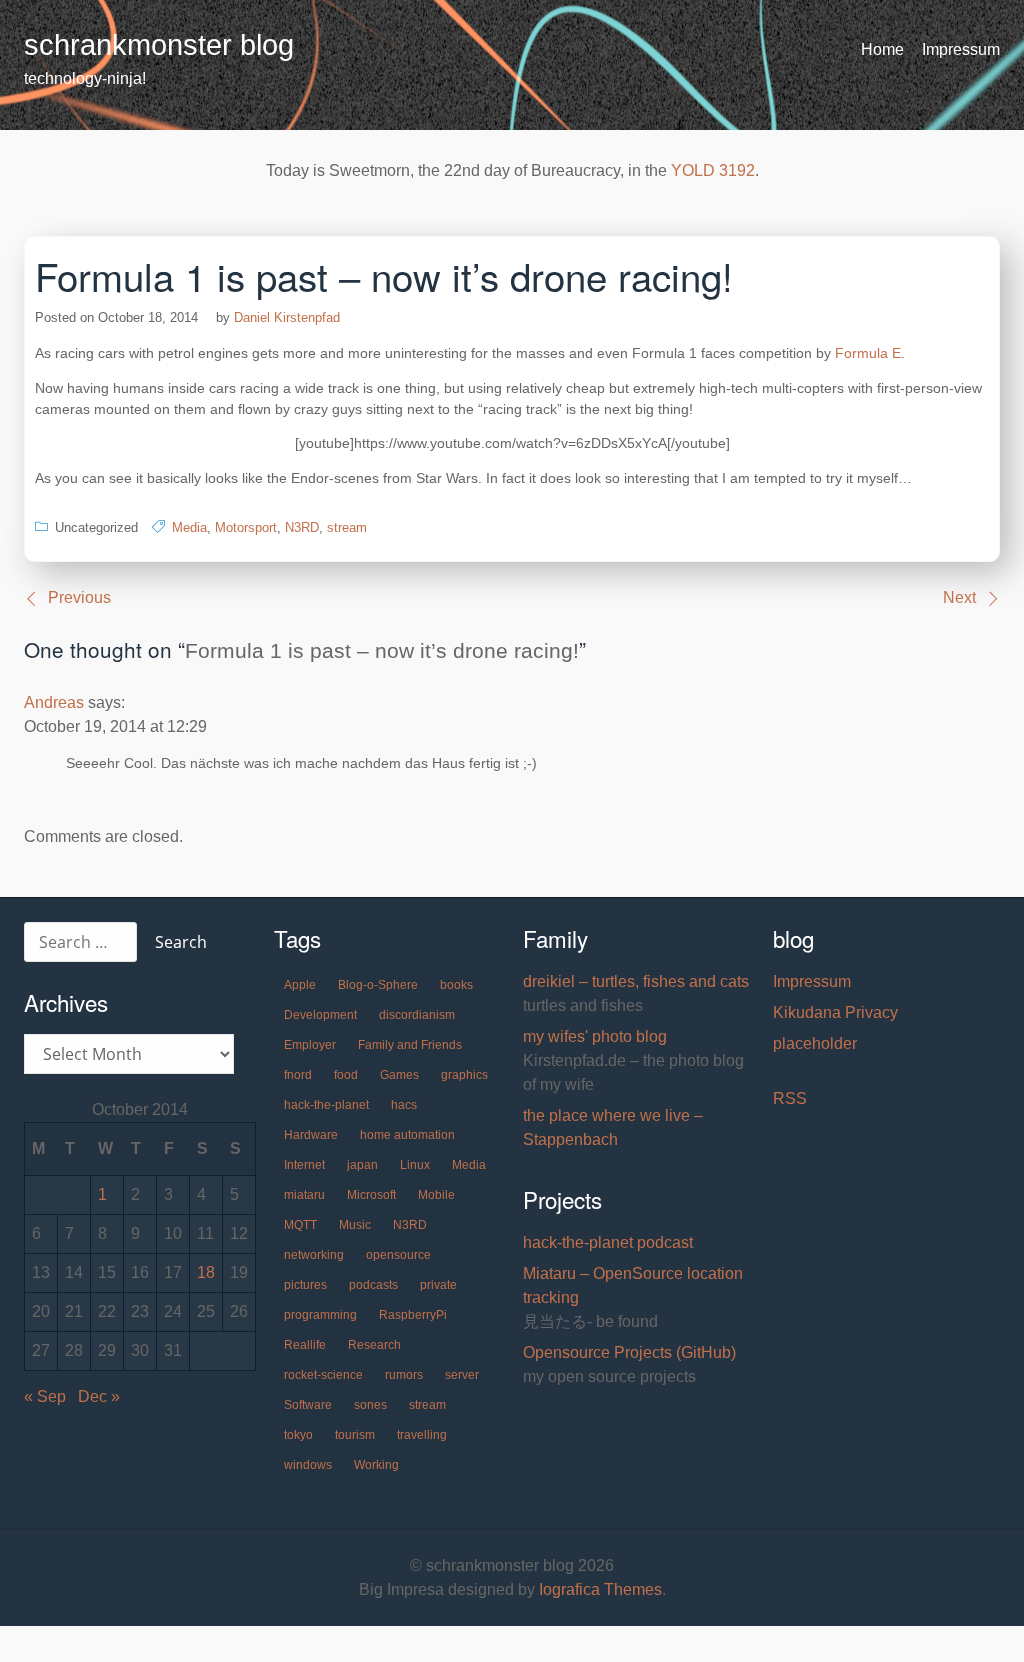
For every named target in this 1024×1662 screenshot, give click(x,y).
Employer (310, 1045)
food (346, 1075)
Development (320, 1015)
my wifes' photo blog (595, 1036)
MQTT (300, 1225)
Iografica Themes (600, 1589)
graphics (464, 1075)
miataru (304, 1195)
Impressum (961, 49)
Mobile (436, 1195)
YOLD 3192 (713, 170)
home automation (407, 1135)
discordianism (417, 1015)
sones (370, 1405)
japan (362, 1165)
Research (374, 1345)
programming (320, 1315)
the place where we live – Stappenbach (613, 1127)
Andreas (54, 702)
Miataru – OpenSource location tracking (633, 1285)
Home (882, 49)
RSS (790, 1098)
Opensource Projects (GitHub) (629, 1352)
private (438, 1285)
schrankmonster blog (159, 45)
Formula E (868, 353)
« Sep (45, 1396)
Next (959, 597)
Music (355, 1225)
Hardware (311, 1135)
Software (308, 1405)
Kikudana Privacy (835, 1012)
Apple (300, 985)
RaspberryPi (413, 1315)
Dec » (99, 1396)
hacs (404, 1105)
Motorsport (246, 527)
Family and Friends (410, 1045)
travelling (422, 1435)
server (462, 1375)
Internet (304, 1165)
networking (314, 1255)
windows (308, 1465)
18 (206, 1272)
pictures (305, 1285)
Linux (415, 1165)
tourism (355, 1435)
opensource (398, 1255)
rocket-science (323, 1375)
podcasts (373, 1285)
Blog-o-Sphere (378, 985)
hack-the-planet (326, 1105)
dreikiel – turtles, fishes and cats (636, 981)
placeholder (815, 1043)
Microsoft (371, 1195)
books (456, 985)
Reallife (305, 1345)
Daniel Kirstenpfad (287, 317)
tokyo (298, 1435)
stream (347, 527)
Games (399, 1075)
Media (189, 527)
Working (376, 1465)
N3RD (302, 527)
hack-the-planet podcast (608, 1242)
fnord (298, 1075)
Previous (79, 597)
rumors (404, 1375)
